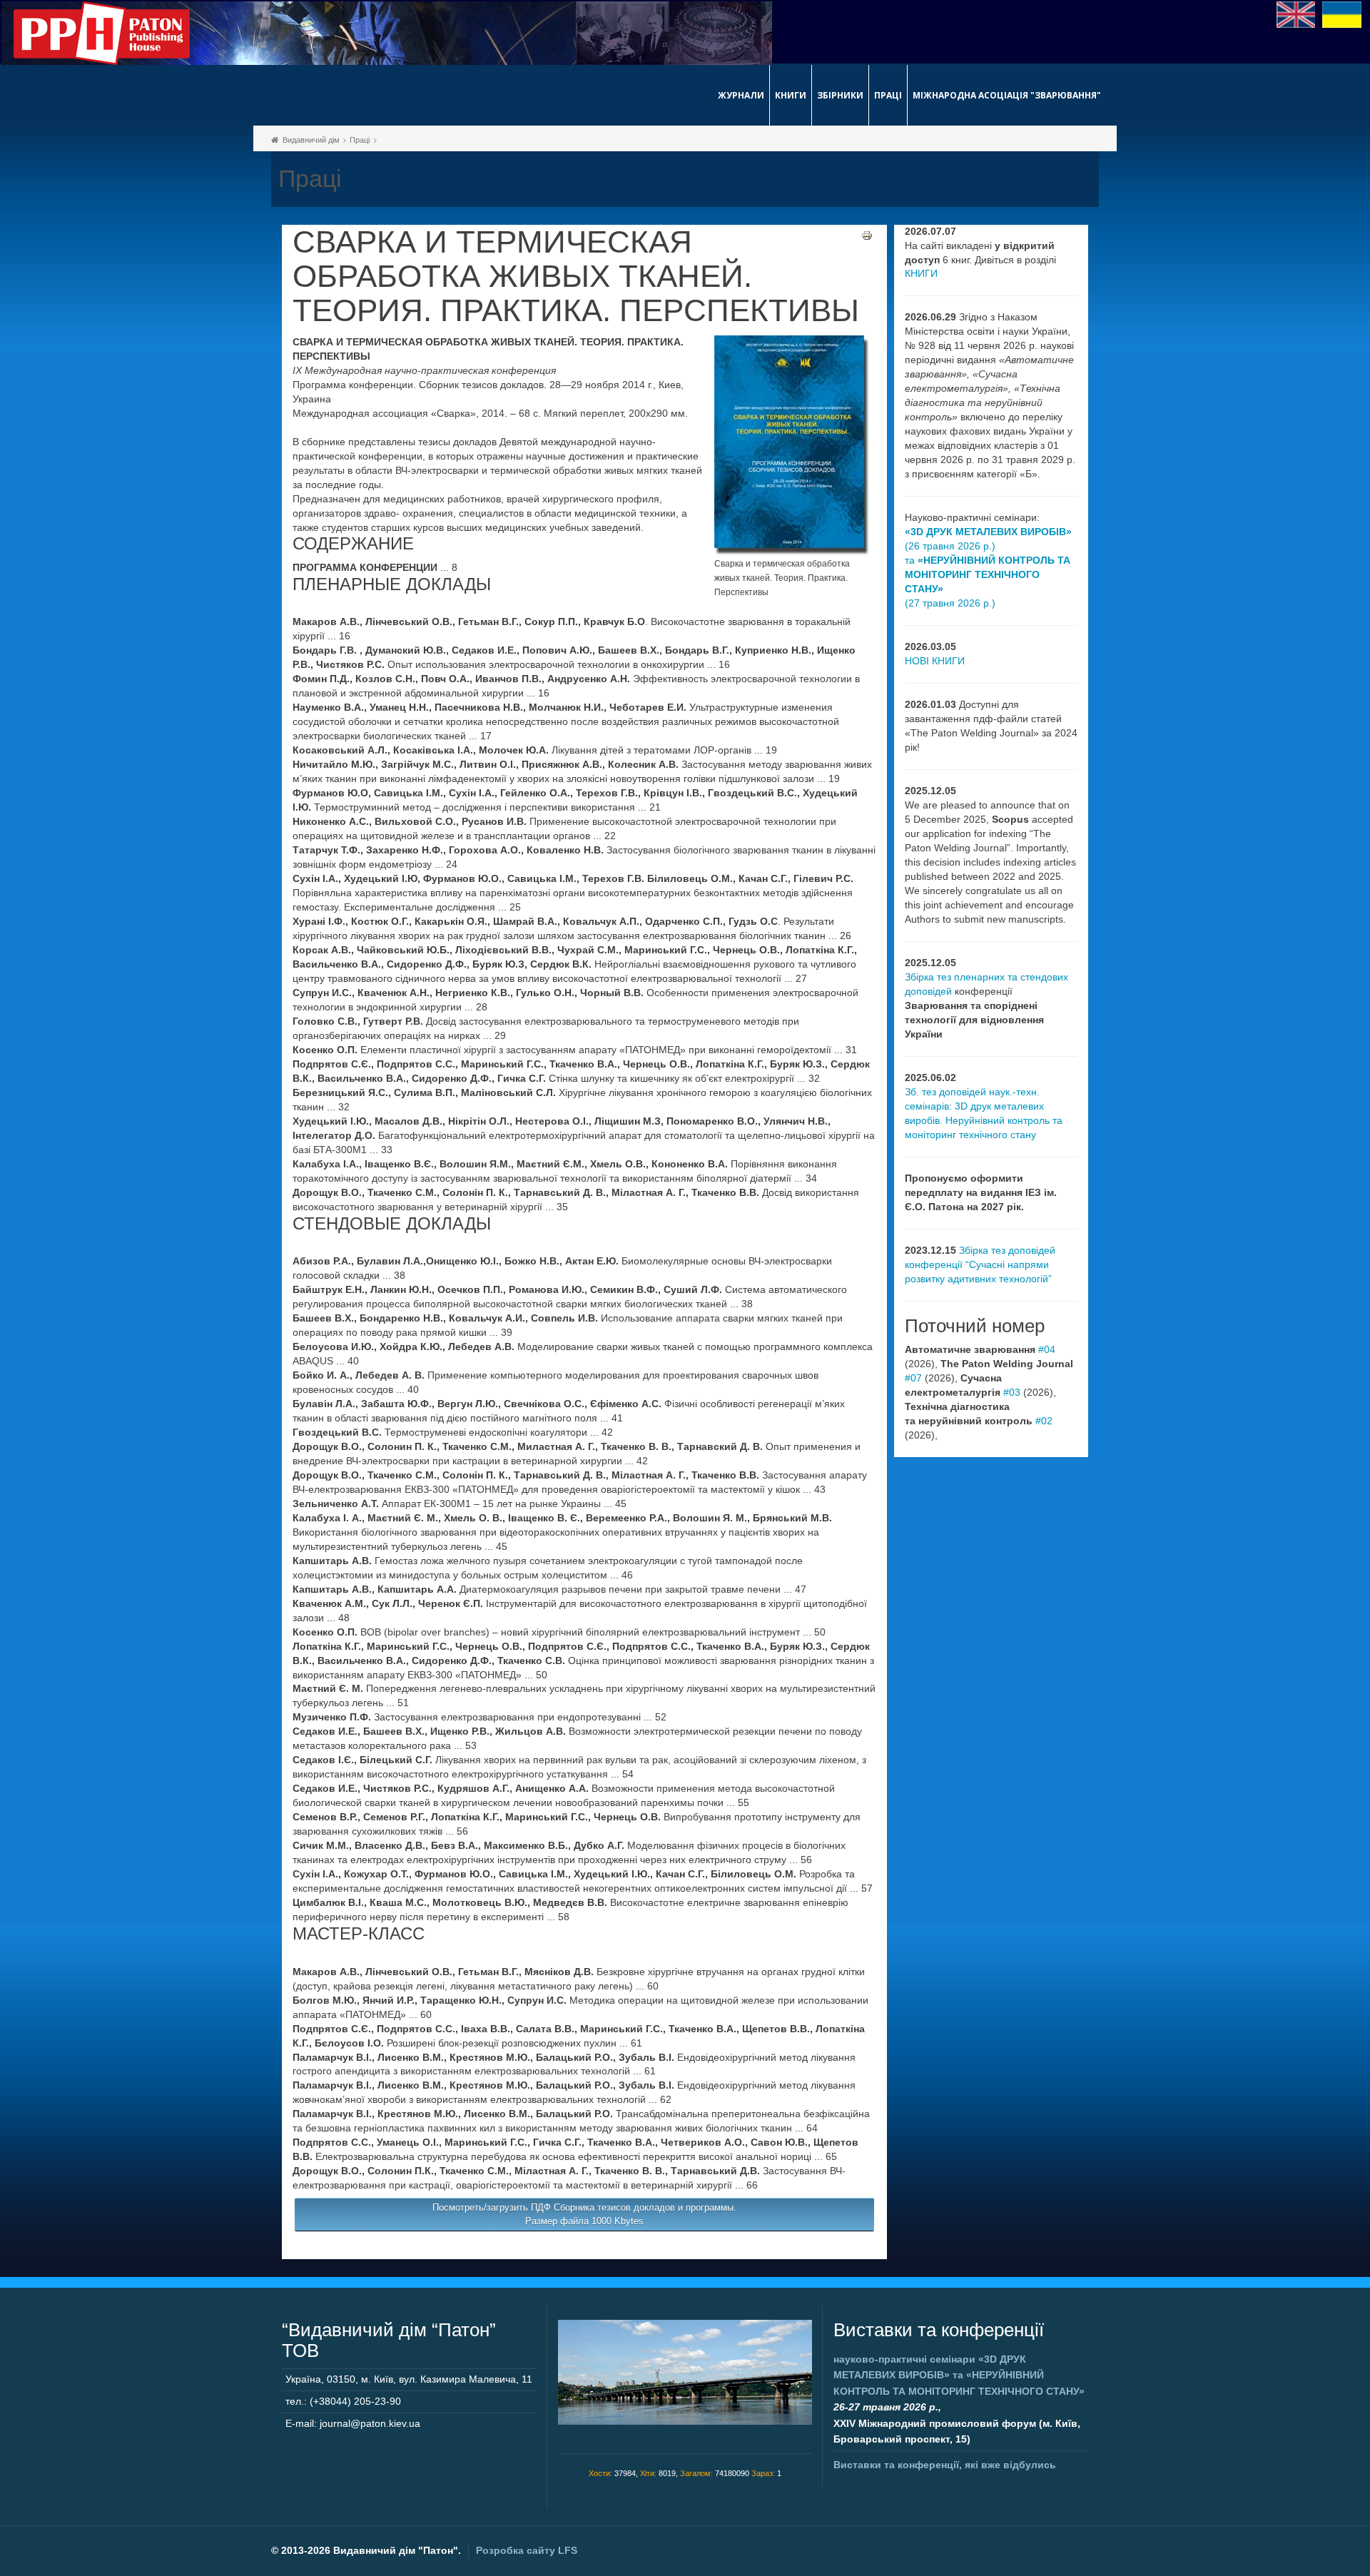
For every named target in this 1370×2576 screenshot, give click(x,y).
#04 (1047, 1349)
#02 (1044, 1421)
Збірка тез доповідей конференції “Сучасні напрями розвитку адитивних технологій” (980, 1264)
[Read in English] (1296, 14)
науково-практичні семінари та (959, 2375)
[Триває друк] (867, 235)
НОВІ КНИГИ (935, 661)
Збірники (840, 95)
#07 (913, 1378)
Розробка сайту (527, 2550)
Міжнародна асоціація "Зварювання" (1007, 95)
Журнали (741, 95)
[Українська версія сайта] (1342, 14)
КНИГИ (921, 273)
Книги (791, 95)
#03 (1012, 1392)
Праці (888, 95)
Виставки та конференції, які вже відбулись (945, 2465)
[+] (793, 445)
